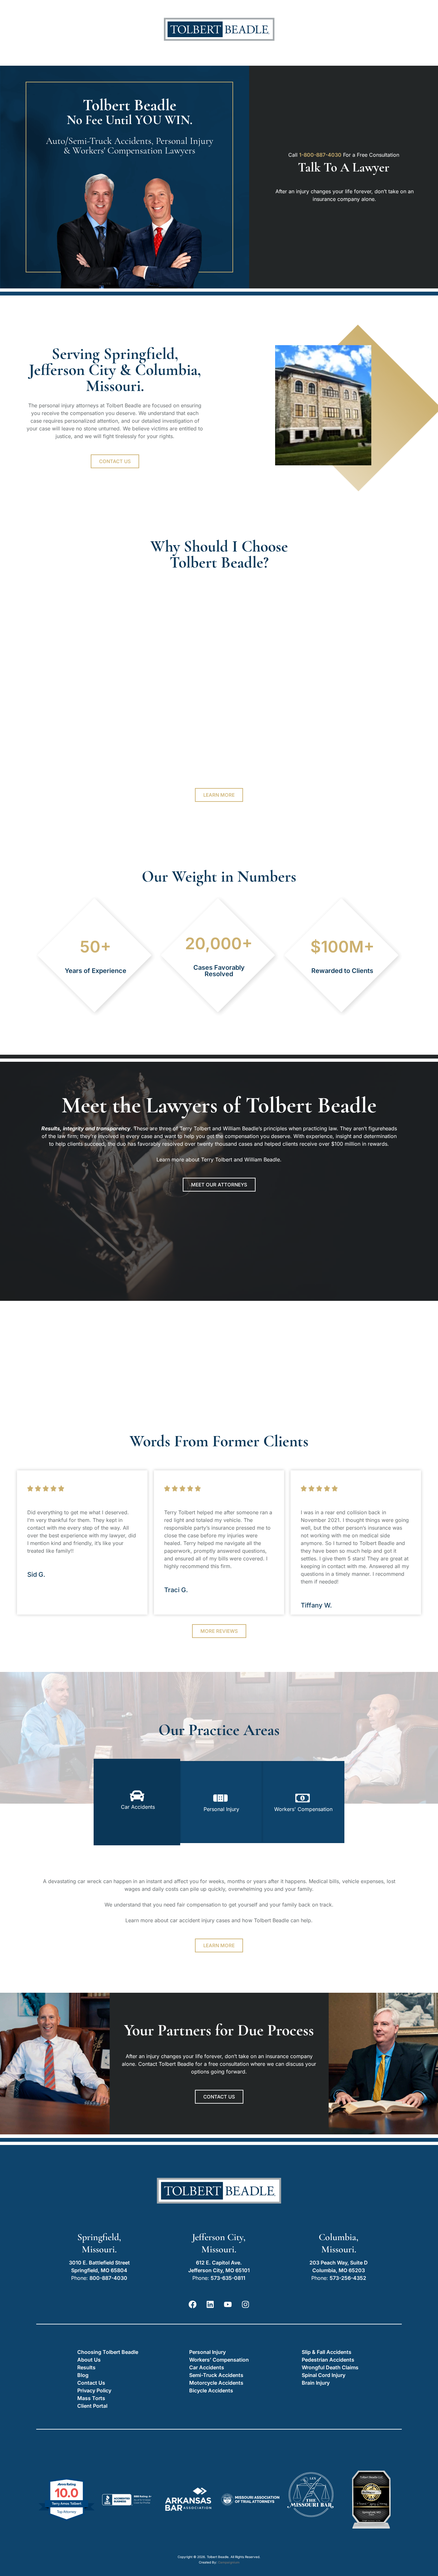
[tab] (137, 1802)
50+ (96, 947)
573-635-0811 (228, 2278)
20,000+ (219, 943)
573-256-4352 (348, 2278)
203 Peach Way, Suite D (339, 2263)
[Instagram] (246, 2304)
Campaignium (229, 2562)
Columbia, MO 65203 (339, 2270)
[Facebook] (193, 2304)
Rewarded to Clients (342, 971)
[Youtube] (228, 2304)
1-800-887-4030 (320, 155)
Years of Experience (96, 971)
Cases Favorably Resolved (219, 971)
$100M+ (342, 947)
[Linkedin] (210, 2304)
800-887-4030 (108, 2278)
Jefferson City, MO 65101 (219, 2270)
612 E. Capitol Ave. (219, 2263)
